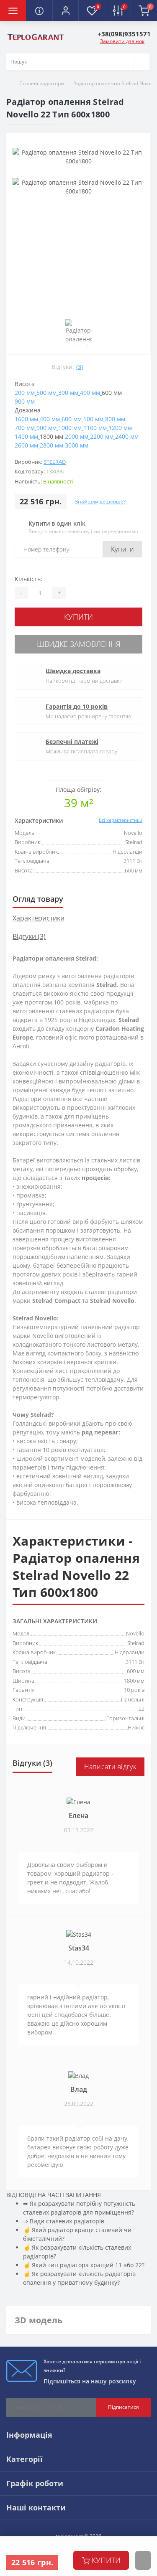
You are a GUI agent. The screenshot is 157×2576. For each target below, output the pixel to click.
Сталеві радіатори (42, 83)
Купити (122, 549)
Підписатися (124, 2407)
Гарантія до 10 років (77, 706)
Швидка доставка (73, 671)
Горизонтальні (125, 1718)
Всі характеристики (121, 820)
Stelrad (55, 462)
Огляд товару (38, 899)
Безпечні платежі (72, 741)
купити (106, 2560)
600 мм (136, 1671)
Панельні (133, 1699)
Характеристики (39, 918)
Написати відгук (110, 1767)
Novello (135, 1633)
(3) (80, 367)
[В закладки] (116, 367)
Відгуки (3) (29, 936)
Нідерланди (130, 1652)
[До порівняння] (139, 367)
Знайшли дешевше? (100, 502)
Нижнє (136, 1727)
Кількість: (28, 579)
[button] (65, 10)
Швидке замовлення (79, 644)
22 (142, 1709)
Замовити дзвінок (122, 41)
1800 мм (134, 1681)
